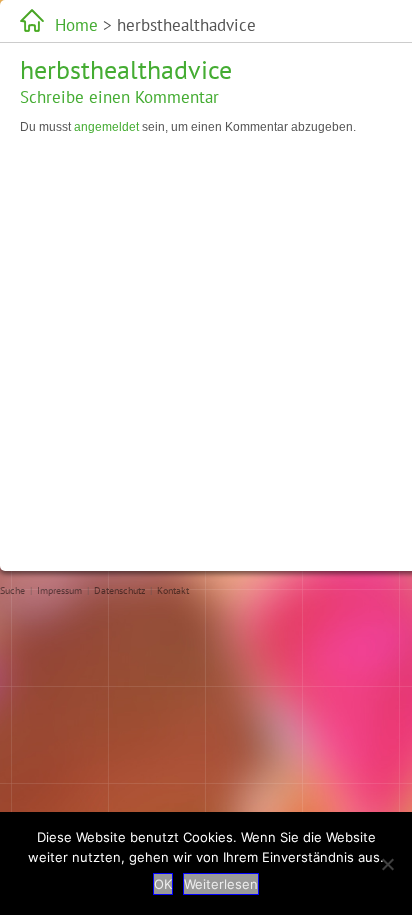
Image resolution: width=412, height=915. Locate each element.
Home (76, 25)
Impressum (59, 590)
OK (163, 884)
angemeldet (106, 127)
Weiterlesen (221, 884)
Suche (12, 590)
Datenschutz (119, 590)
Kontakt (173, 590)
